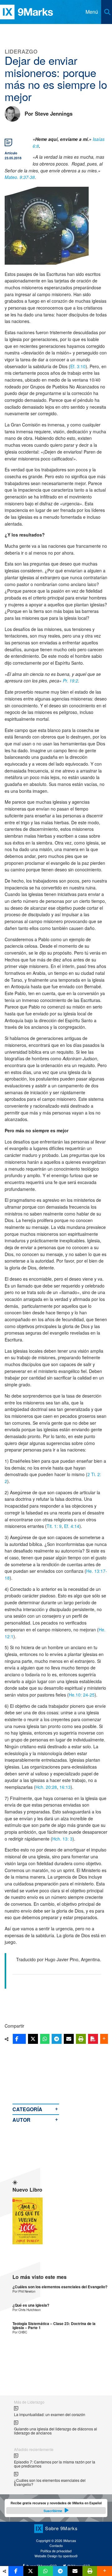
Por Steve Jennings (49, 113)
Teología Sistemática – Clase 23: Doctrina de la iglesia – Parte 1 (54, 2326)
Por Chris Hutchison (27, 2310)
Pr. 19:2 (70, 681)
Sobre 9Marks (61, 2528)
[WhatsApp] (45, 2039)
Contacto (56, 2546)
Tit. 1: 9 (54, 1526)
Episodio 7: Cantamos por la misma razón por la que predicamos (55, 2464)
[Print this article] (81, 2039)
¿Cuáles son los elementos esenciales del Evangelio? (60, 2287)
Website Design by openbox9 (56, 2556)
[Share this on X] (33, 2039)
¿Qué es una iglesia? (31, 2305)
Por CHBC (20, 2332)
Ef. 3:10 (78, 366)
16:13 (65, 1787)
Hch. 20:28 (46, 1787)
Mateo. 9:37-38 (20, 177)
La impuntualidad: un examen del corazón (50, 2414)
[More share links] (104, 2039)
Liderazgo (21, 51)
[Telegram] (57, 2039)
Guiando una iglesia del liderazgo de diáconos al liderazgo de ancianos (56, 2431)
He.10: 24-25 (82, 1695)
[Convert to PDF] (93, 2039)
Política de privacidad (56, 2551)
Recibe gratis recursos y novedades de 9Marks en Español (56, 2507)
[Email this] (69, 2039)
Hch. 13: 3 (62, 1839)
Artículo (11, 153)
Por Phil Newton (24, 2291)
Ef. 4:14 (72, 1526)
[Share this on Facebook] (19, 2039)
